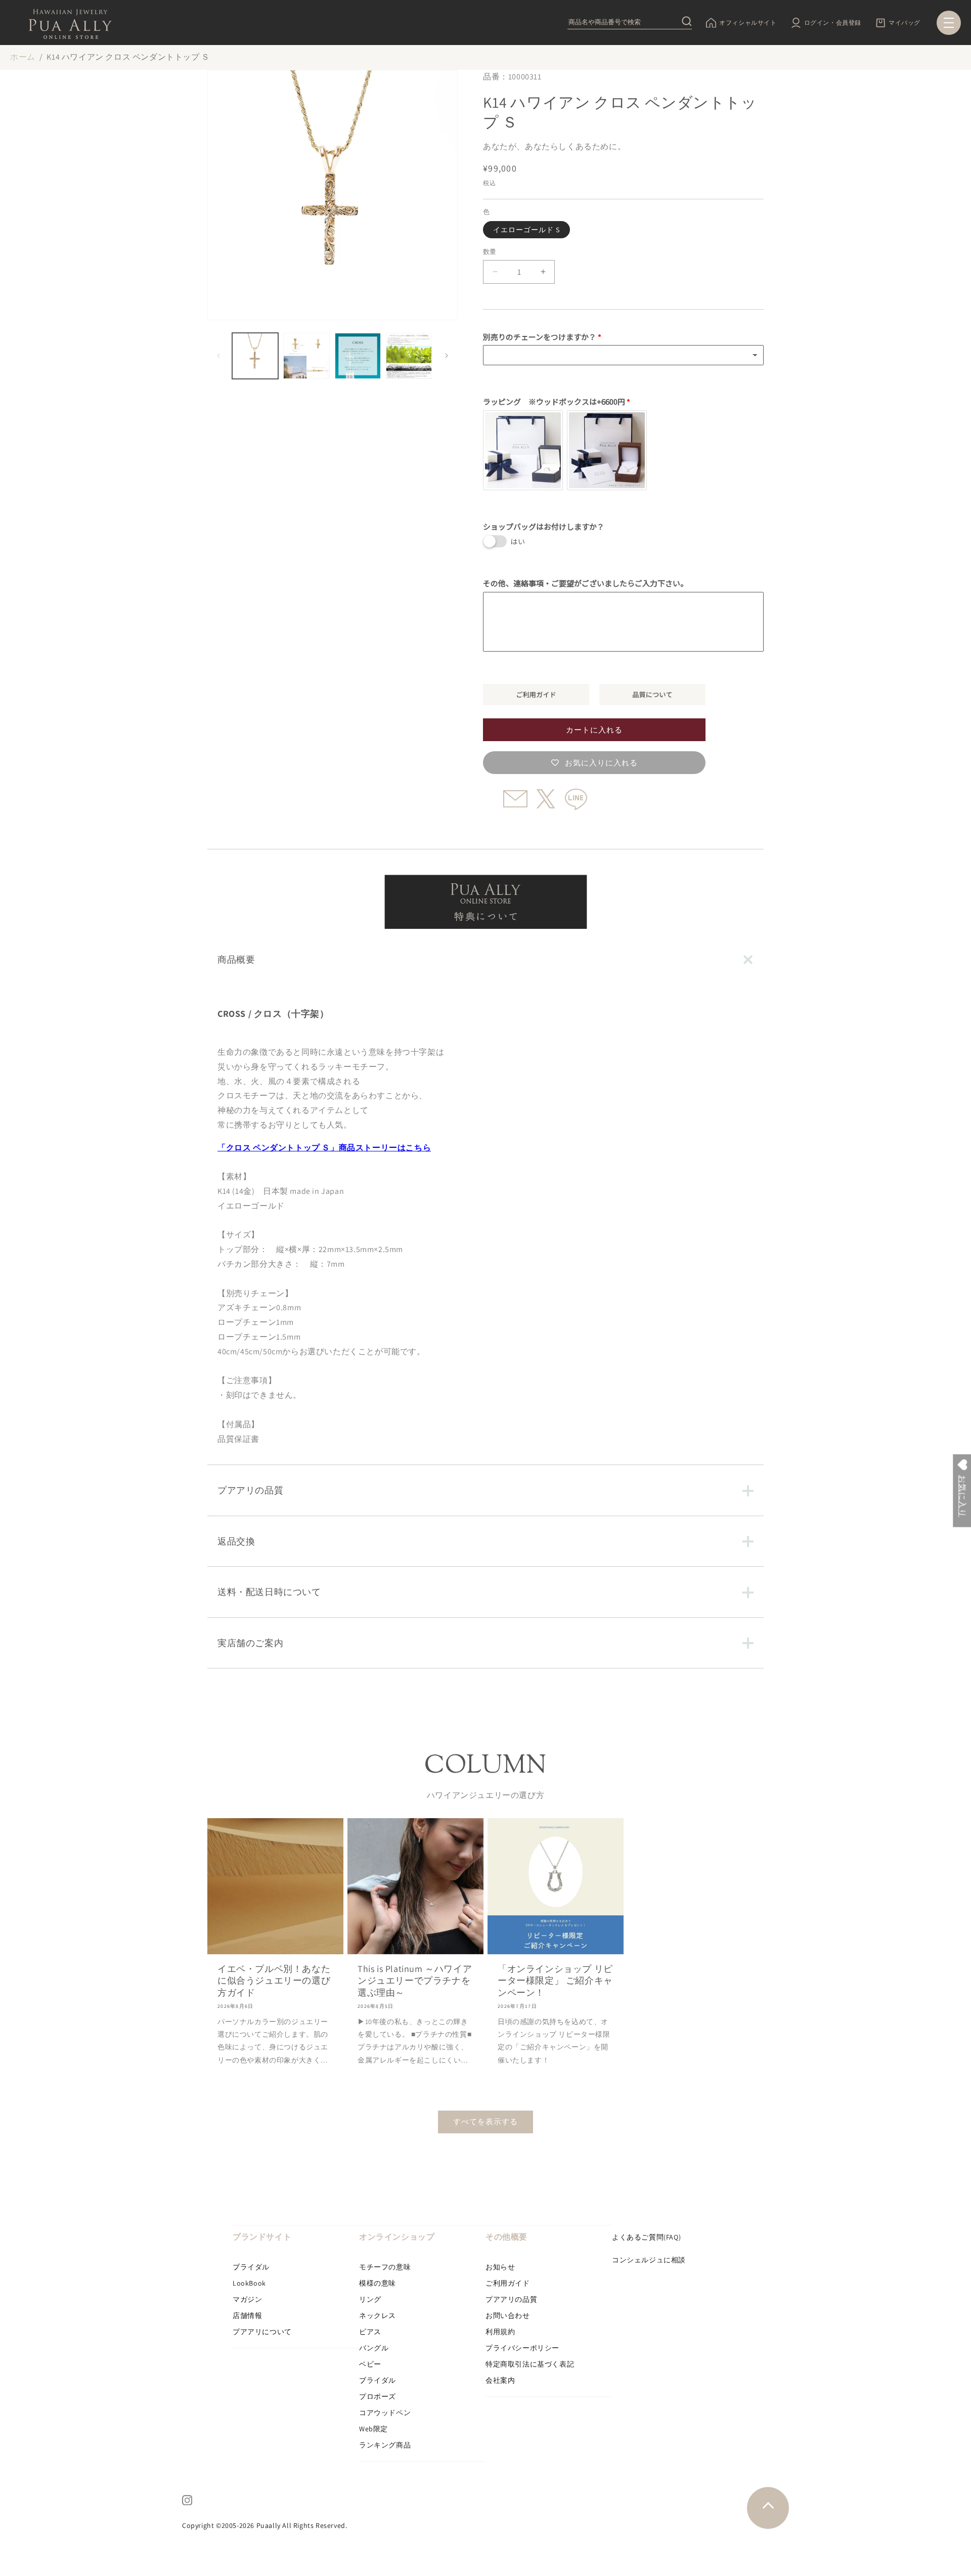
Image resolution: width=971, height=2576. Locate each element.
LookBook (249, 2283)
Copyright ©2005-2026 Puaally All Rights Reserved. (264, 2525)
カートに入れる (594, 730)
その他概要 (506, 2237)
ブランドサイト (262, 2237)
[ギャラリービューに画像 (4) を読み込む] (409, 356)
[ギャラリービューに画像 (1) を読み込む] (255, 356)
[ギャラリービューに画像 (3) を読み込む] (358, 356)
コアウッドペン (385, 2413)
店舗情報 (247, 2315)
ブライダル (251, 2267)
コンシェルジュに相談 (649, 2260)
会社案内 (500, 2380)
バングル (374, 2348)
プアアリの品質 (511, 2299)
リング (370, 2299)
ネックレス (378, 2315)
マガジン (247, 2299)
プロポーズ (378, 2396)
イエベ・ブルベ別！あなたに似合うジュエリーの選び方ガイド (274, 1981)
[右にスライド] (447, 356)
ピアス (370, 2332)
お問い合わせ (508, 2315)
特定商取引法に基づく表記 (530, 2364)
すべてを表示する (485, 2121)
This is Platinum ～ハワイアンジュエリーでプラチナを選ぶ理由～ (415, 1981)
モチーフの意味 (385, 2267)
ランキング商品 (385, 2445)
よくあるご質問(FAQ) (646, 2237)
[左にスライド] (218, 356)
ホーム (23, 57)
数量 (490, 252)
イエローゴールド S (526, 230)
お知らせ (500, 2267)
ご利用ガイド (508, 2283)
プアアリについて (262, 2332)
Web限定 (373, 2429)
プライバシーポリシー (522, 2348)
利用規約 (500, 2332)
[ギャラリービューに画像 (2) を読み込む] (306, 356)
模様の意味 (378, 2283)
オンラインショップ (397, 2237)
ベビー (370, 2364)
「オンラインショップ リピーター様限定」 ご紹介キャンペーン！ (555, 1981)
